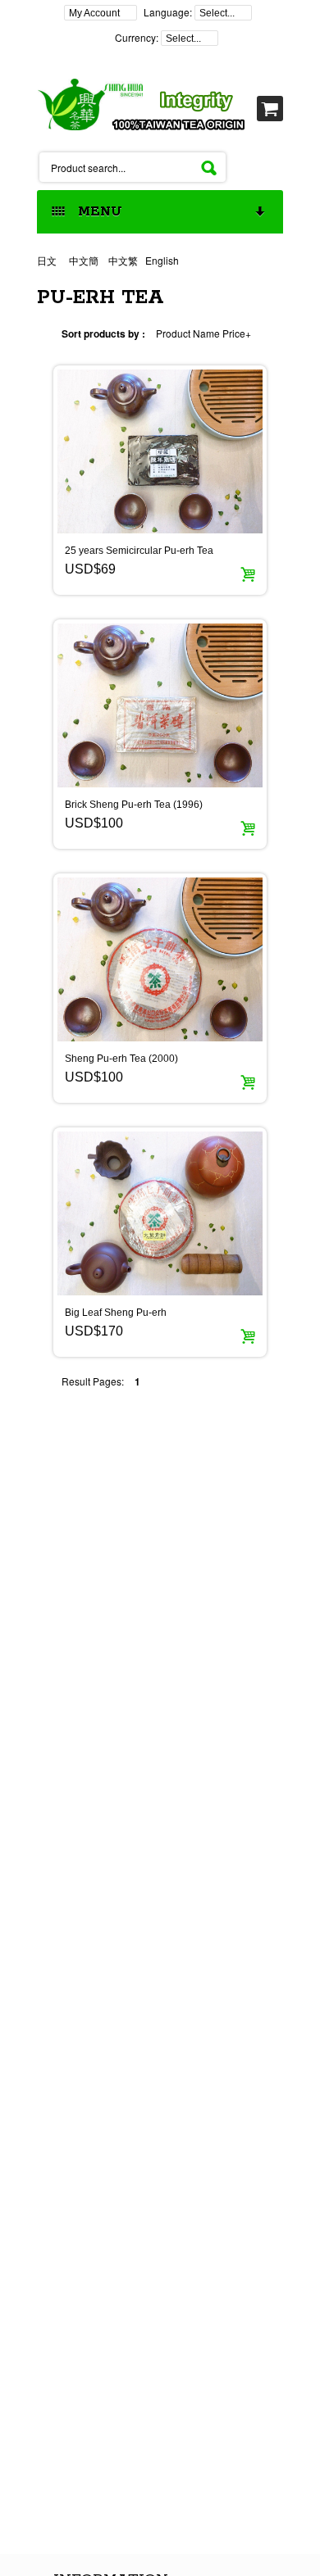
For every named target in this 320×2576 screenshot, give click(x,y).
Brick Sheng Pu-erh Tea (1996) (134, 805)
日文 (48, 260)
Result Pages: (93, 1381)
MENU (96, 212)
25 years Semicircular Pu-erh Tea (139, 551)
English (162, 260)
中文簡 (84, 260)
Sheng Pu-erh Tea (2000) (121, 1059)
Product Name (188, 333)
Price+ (237, 333)
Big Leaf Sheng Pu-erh (116, 1313)
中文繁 (123, 260)
